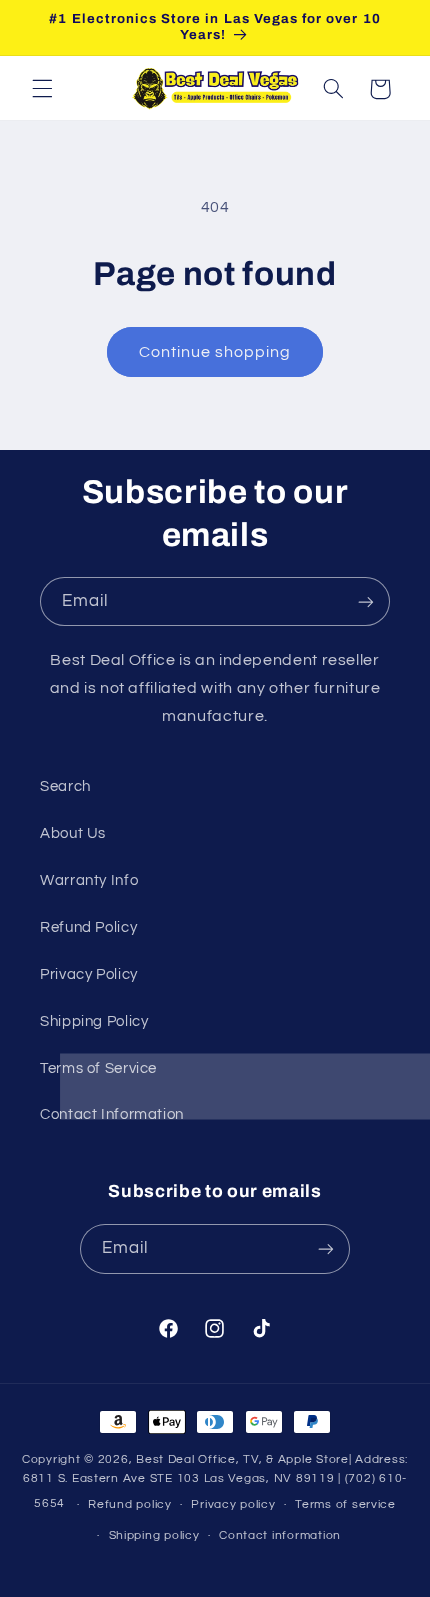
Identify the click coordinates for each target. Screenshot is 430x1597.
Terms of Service (98, 1068)
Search (65, 786)
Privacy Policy (89, 974)
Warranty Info (89, 880)
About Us (73, 833)
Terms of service (345, 1504)
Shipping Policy (94, 1021)
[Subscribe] (366, 601)
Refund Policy (88, 927)
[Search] (333, 89)
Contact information (280, 1535)
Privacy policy (233, 1504)
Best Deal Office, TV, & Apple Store (242, 1459)
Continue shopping (215, 352)
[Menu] (42, 89)
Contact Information (112, 1114)
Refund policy (130, 1504)
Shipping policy (154, 1535)
